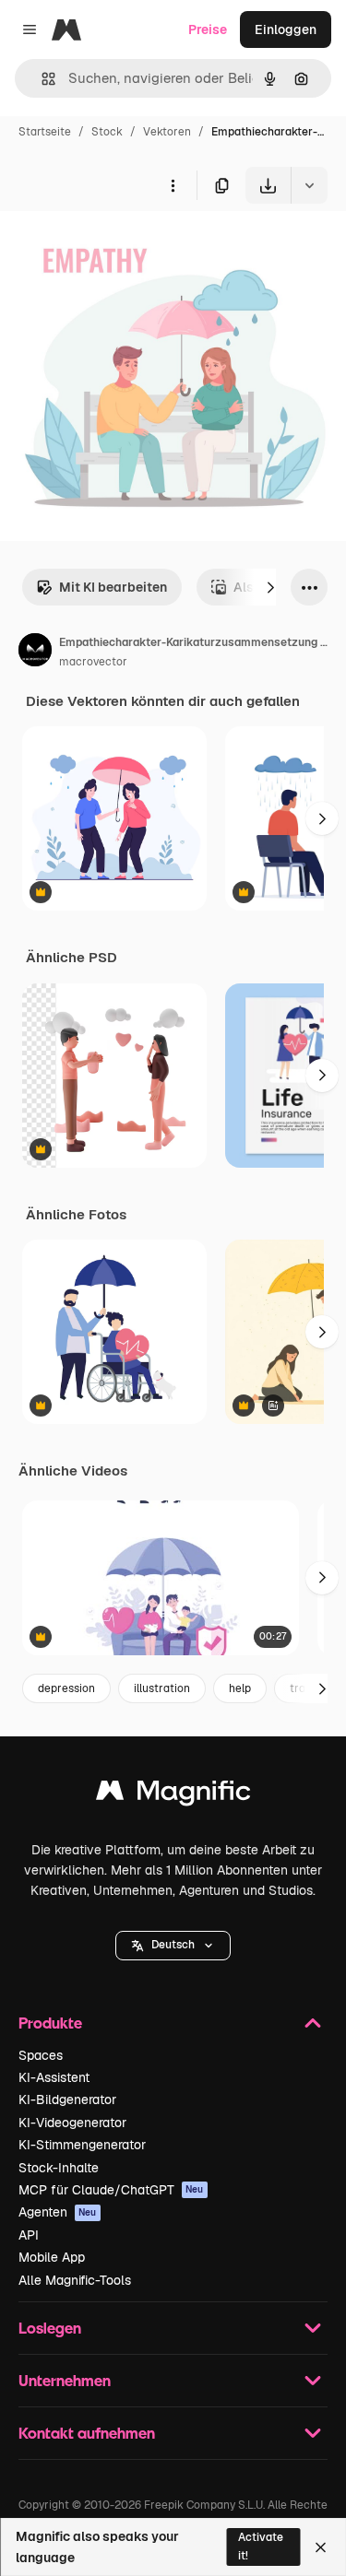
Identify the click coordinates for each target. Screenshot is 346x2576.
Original (118, 247)
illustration (162, 1688)
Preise (208, 29)
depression (66, 1688)
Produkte (50, 2023)
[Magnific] (173, 1795)
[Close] (321, 2547)
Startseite (45, 132)
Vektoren (167, 132)
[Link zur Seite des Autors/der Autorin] (35, 653)
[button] (173, 1946)
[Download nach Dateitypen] (309, 185)
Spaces (41, 2055)
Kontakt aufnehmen (87, 2433)
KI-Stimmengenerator (82, 2145)
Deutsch (173, 1945)
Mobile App (52, 2257)
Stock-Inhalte (59, 2168)
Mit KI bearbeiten (113, 587)
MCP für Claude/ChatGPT (111, 2190)
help (240, 1688)
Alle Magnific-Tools (75, 2280)
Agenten (58, 2212)
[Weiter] (270, 587)
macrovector (93, 662)
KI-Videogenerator (72, 2123)
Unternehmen (65, 2380)
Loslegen (50, 2328)
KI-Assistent (54, 2077)
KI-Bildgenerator (67, 2100)
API (29, 2235)
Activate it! (261, 2546)
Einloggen (286, 29)
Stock (107, 132)
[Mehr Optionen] (173, 185)
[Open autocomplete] (41, 79)
